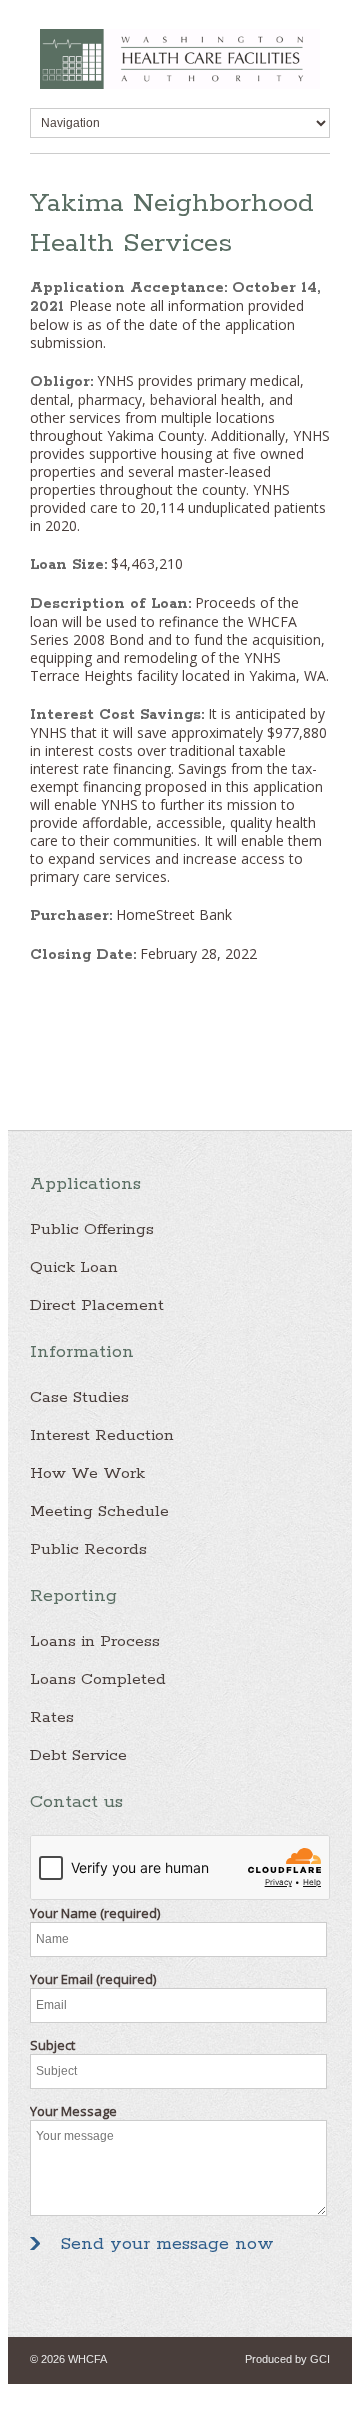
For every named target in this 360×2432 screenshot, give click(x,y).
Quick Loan (74, 1267)
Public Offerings (92, 1229)
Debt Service (78, 1755)
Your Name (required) (95, 1913)
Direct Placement (97, 1305)
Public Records (88, 1549)
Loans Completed (98, 1679)
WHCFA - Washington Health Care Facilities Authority (180, 59)
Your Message (73, 2111)
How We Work (87, 1473)
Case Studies (79, 1397)
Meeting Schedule (99, 1511)
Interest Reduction (102, 1435)
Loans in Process (95, 1641)
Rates (52, 1717)
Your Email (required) (93, 1979)
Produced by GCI (287, 2359)
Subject (52, 2045)
